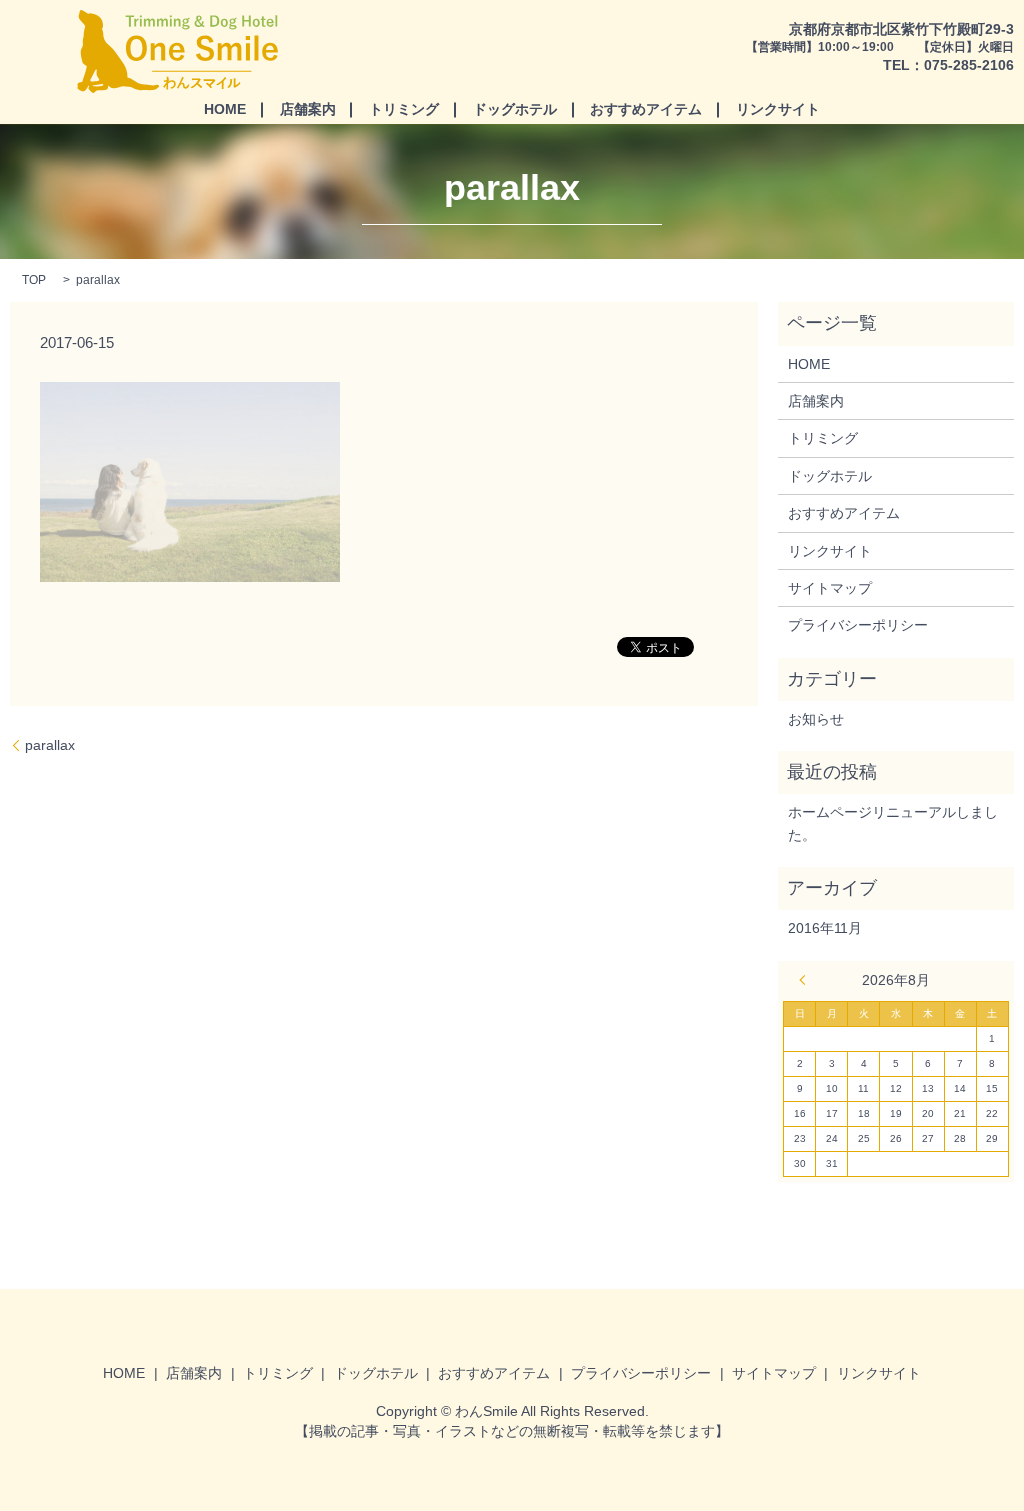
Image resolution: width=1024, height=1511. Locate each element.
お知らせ (816, 719)
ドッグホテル (515, 109)
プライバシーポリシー (858, 625)
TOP (34, 280)
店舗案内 (308, 109)
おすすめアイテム (646, 109)
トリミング (404, 109)
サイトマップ (830, 588)
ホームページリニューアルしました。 (893, 823)
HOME (225, 109)
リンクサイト (778, 109)
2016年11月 (825, 928)
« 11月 (807, 980)
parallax (50, 745)
